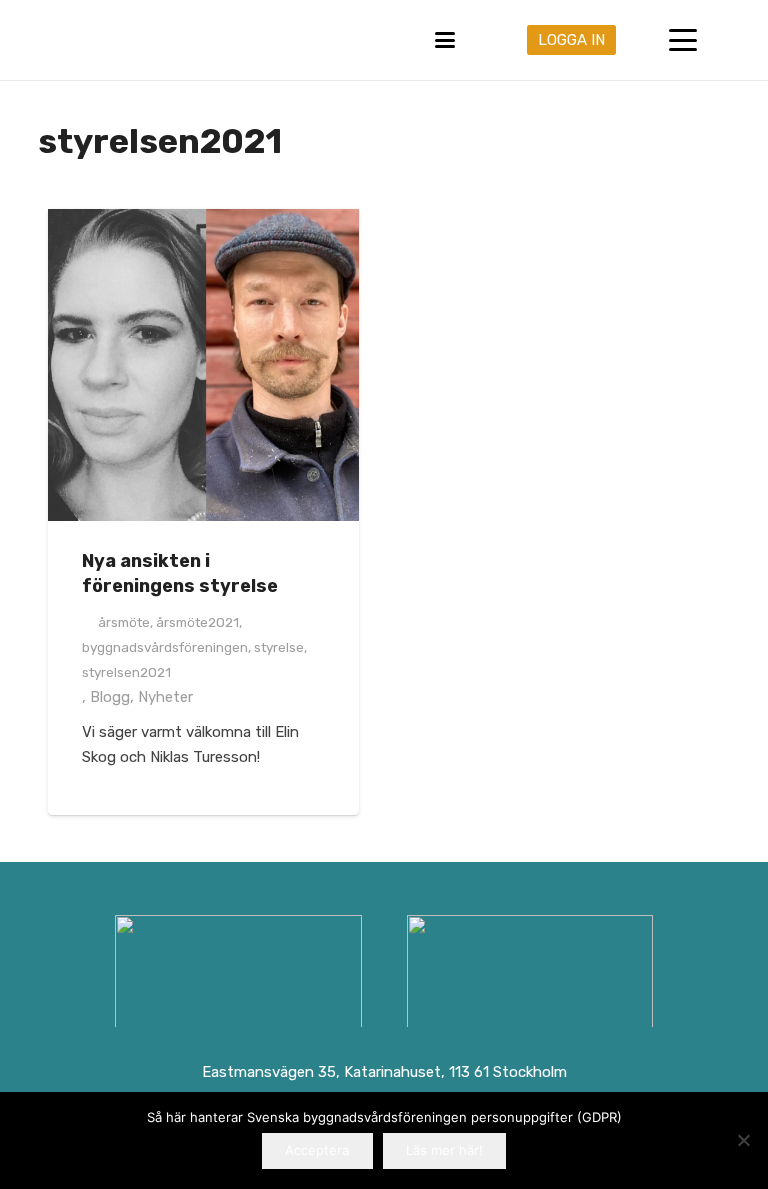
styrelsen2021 (126, 672)
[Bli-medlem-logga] (530, 975)
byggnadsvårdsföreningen (165, 647)
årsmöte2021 (197, 622)
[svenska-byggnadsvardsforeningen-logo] (50, 40)
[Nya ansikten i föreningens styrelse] (204, 365)
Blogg (110, 697)
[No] (743, 1140)
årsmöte (124, 622)
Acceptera (317, 1150)
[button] (445, 40)
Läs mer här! (444, 1150)
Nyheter (165, 697)
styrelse (279, 647)
